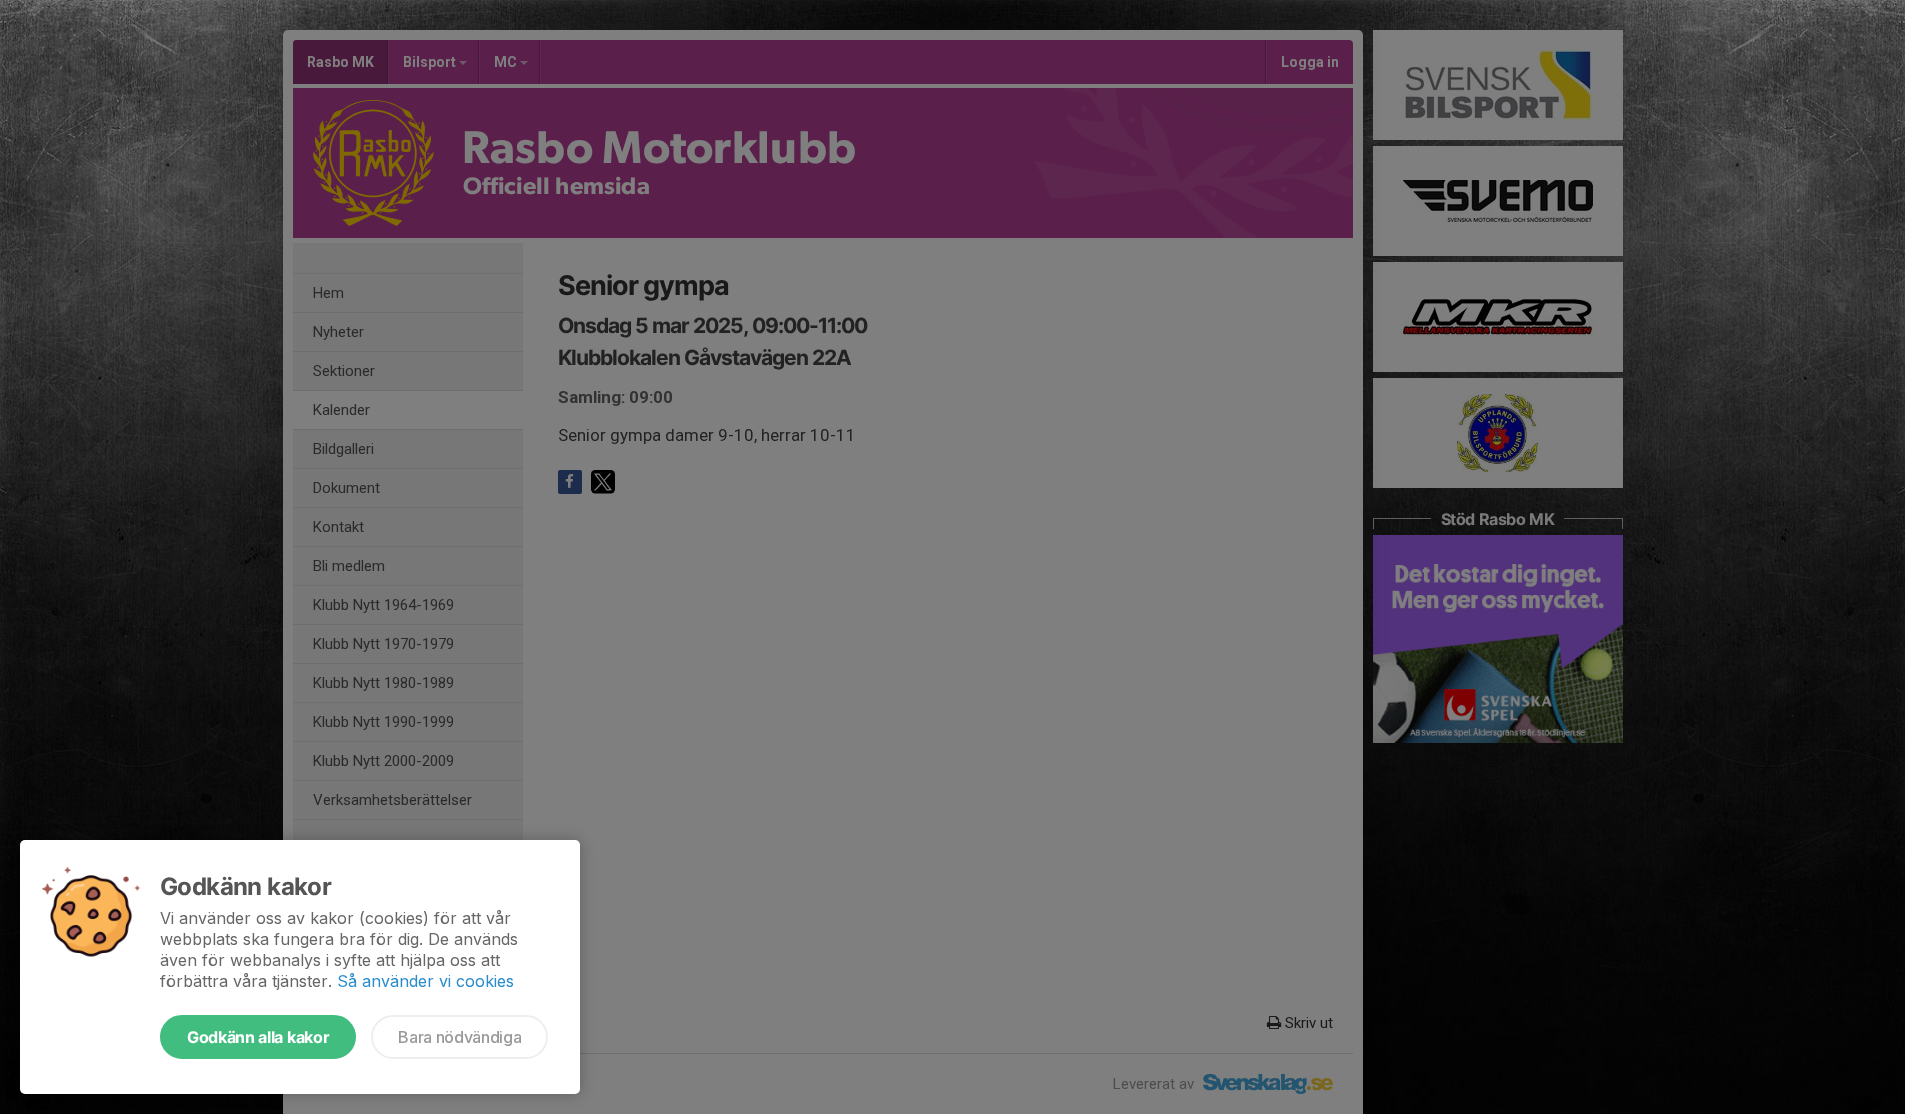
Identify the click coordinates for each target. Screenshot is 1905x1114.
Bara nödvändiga (459, 1037)
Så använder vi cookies (425, 981)
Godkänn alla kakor (258, 1037)
